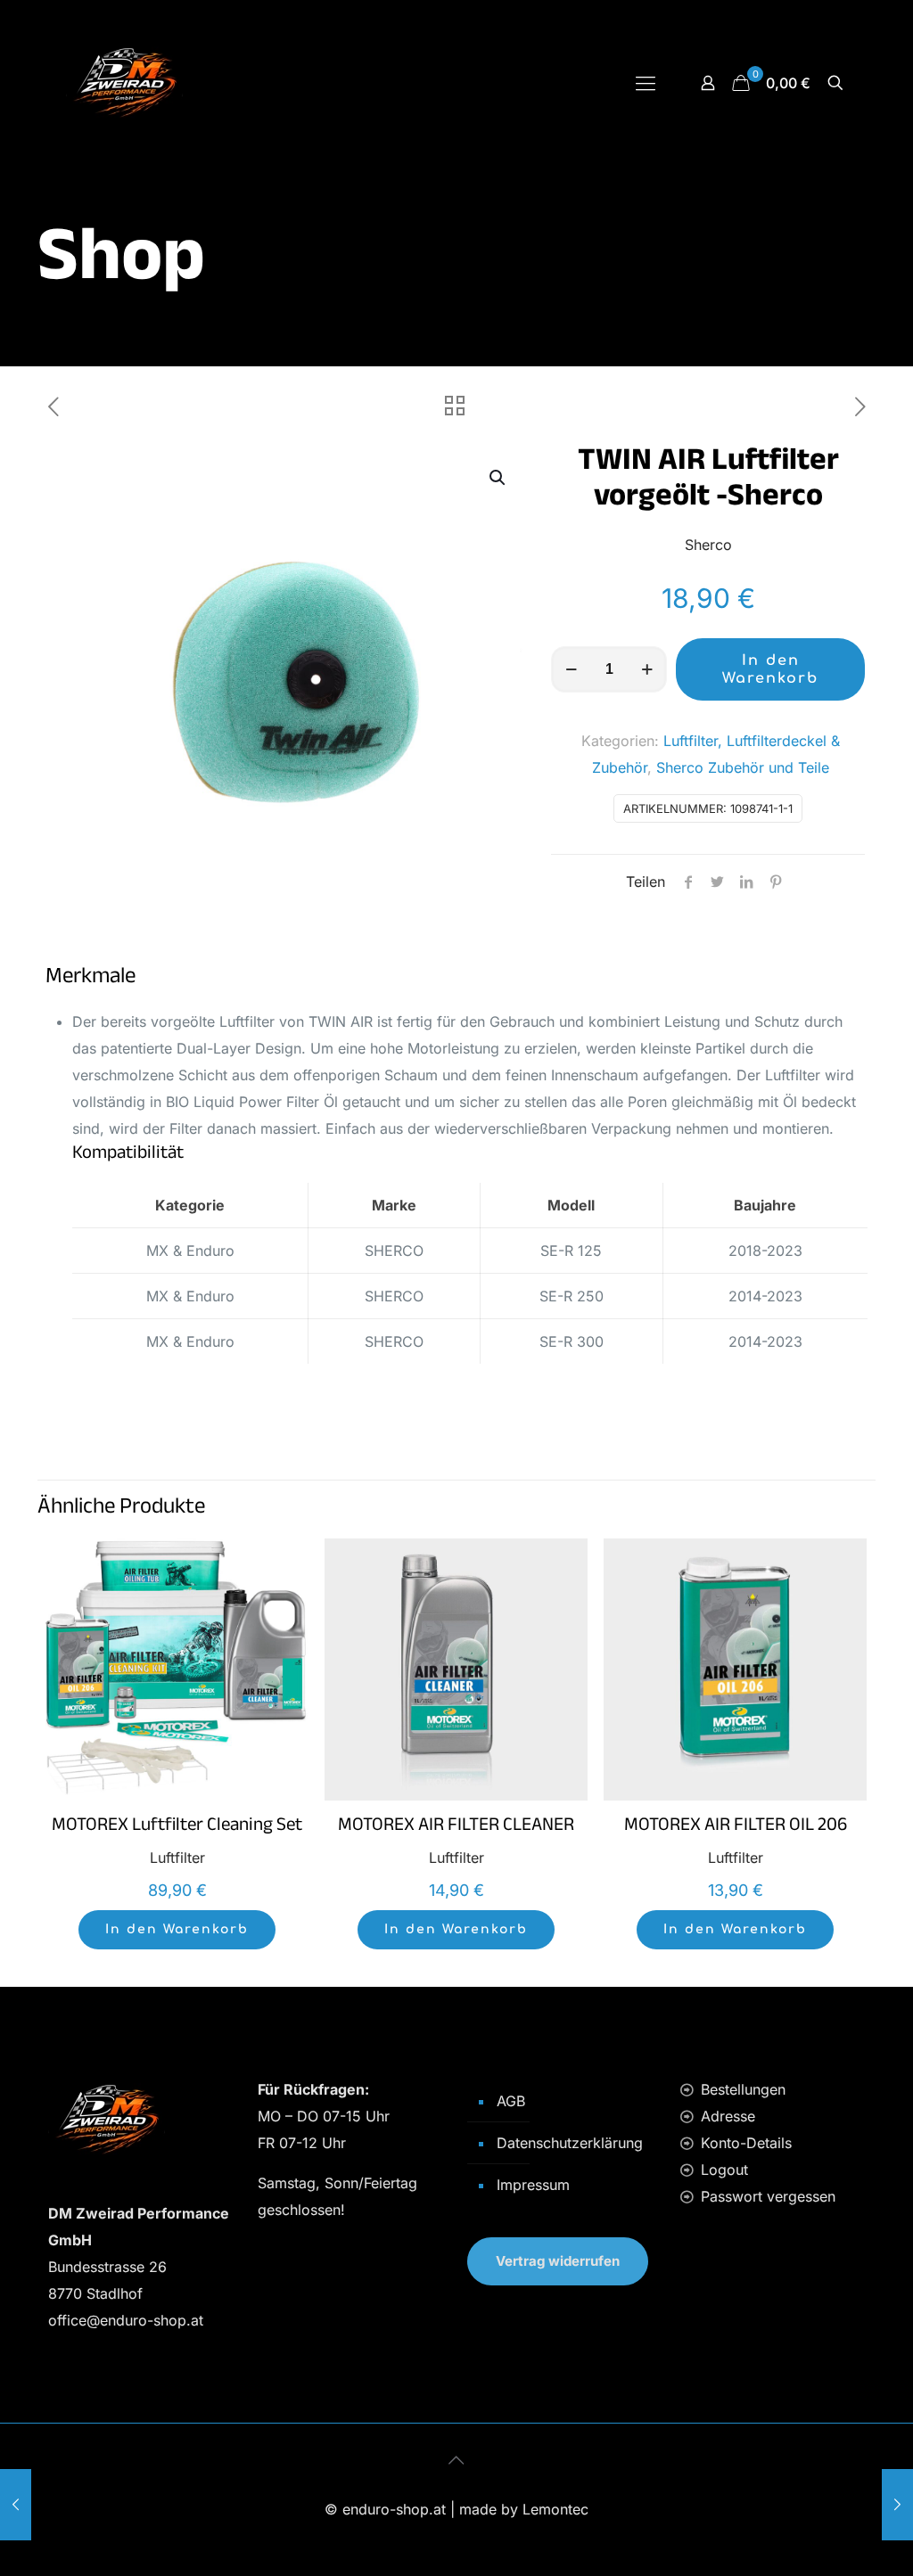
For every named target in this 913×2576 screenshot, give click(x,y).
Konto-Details (746, 2143)
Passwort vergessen (768, 2196)
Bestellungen (743, 2089)
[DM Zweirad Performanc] (124, 82)
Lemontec (555, 2509)
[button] (498, 478)
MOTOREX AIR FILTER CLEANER (456, 1827)
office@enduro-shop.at (126, 2320)
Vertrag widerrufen (558, 2261)
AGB (511, 2101)
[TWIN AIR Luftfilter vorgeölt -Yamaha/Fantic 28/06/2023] (16, 2505)
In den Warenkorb (770, 669)
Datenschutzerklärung (570, 2143)
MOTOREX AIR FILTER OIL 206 (736, 1827)
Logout (724, 2170)
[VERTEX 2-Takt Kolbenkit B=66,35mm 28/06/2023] (897, 2505)
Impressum (533, 2185)
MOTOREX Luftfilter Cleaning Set (177, 1827)
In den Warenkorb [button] (177, 1929)
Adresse (728, 2116)
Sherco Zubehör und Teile (743, 767)
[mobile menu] (646, 83)
